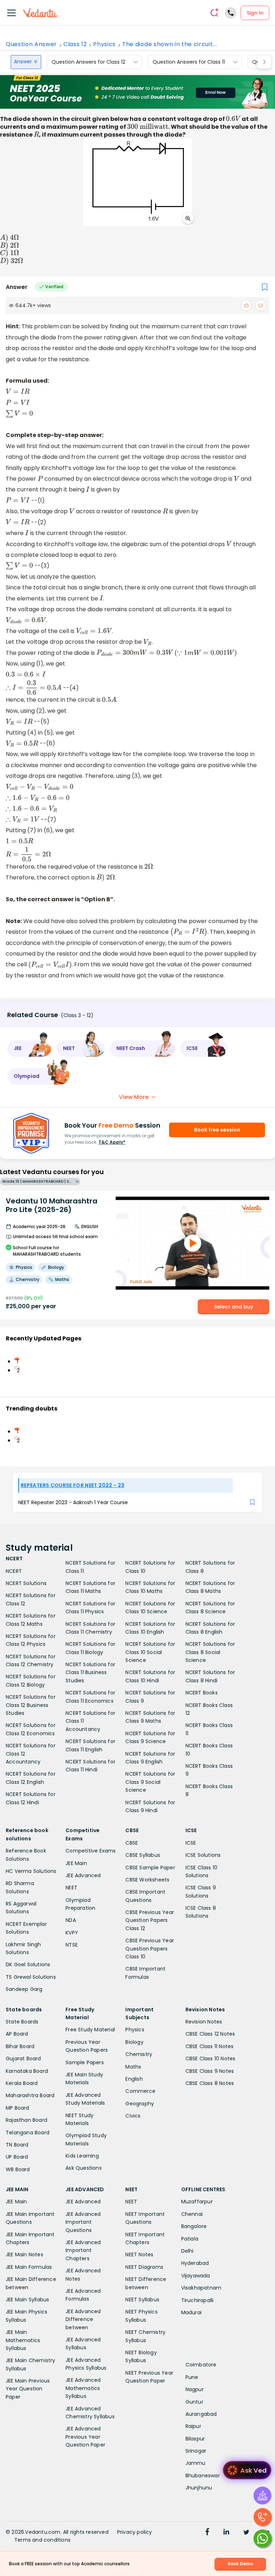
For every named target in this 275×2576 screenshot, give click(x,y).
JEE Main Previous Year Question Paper (28, 2389)
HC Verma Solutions (31, 1871)
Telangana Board (28, 2133)
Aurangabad (201, 2414)
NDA (71, 1920)
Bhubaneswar (203, 2476)
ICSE (191, 1843)
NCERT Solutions (26, 1583)
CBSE (132, 1843)
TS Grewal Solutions (31, 1977)
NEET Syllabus (142, 2300)
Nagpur (195, 2389)
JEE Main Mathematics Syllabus (23, 2340)
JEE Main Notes (25, 2254)
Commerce (140, 2091)
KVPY (72, 1933)
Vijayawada (196, 2276)
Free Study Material (90, 2030)
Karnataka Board (27, 2071)
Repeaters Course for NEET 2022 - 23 (73, 1485)
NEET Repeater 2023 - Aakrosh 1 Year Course (73, 1502)
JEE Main (76, 1863)
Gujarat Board (23, 2059)
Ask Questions (84, 2168)
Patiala (190, 2239)
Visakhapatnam (201, 2288)
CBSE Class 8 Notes (210, 2083)
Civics (133, 2116)
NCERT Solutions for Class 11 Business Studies (90, 1672)
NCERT (14, 1571)
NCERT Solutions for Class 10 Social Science (150, 1652)
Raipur (193, 2426)
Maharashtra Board (30, 2095)
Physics (104, 44)
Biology (134, 2042)
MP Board (18, 2108)
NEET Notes (139, 2254)
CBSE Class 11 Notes (210, 2046)
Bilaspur (195, 2439)
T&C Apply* (112, 1142)
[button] (29, 1049)
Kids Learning (82, 2156)
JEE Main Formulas (29, 2267)
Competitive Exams (91, 1851)
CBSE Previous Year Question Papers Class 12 (150, 1920)
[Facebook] (207, 2533)
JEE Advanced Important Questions (83, 2222)
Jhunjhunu (199, 2488)
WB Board (18, 2169)
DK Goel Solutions (28, 1964)
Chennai (192, 2214)
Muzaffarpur (197, 2202)
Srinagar (196, 2451)
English (134, 2079)
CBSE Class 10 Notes (211, 2059)
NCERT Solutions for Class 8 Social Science (210, 1652)
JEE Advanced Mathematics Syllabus (83, 2388)
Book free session (217, 1130)
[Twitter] (246, 2533)
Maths (133, 2067)
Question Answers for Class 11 (189, 62)
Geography (140, 2104)
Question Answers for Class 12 (88, 62)
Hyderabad (195, 2263)
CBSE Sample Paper (150, 1868)
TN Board (17, 2145)
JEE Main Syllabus (27, 2300)
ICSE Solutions (203, 1855)
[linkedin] (226, 2533)
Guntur (194, 2402)
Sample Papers (85, 2062)
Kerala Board (22, 2083)
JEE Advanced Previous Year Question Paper (85, 2437)
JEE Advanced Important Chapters (83, 2250)
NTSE (72, 1945)
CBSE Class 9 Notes (210, 2071)
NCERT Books (202, 1693)
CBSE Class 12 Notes (210, 2034)
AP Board (17, 2034)
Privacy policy (135, 2532)
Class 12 (75, 44)
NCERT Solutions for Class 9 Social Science (150, 1782)
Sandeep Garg (24, 1989)
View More (134, 1097)
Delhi (187, 2251)
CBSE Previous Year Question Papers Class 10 (150, 1949)
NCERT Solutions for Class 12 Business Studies (31, 1705)
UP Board (17, 2157)
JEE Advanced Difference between (83, 2319)
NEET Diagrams (144, 2267)
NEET (71, 1888)
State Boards (22, 2022)
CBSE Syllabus (143, 1855)
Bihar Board (20, 2046)
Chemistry (139, 2054)
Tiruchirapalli (197, 2300)
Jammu (196, 2463)
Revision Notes (204, 2022)
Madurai (191, 2312)
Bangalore (194, 2226)
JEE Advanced (83, 1875)
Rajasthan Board (26, 2120)
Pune (192, 2377)
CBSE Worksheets (147, 1880)
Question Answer (31, 44)
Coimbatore (201, 2365)
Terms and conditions (42, 2540)
